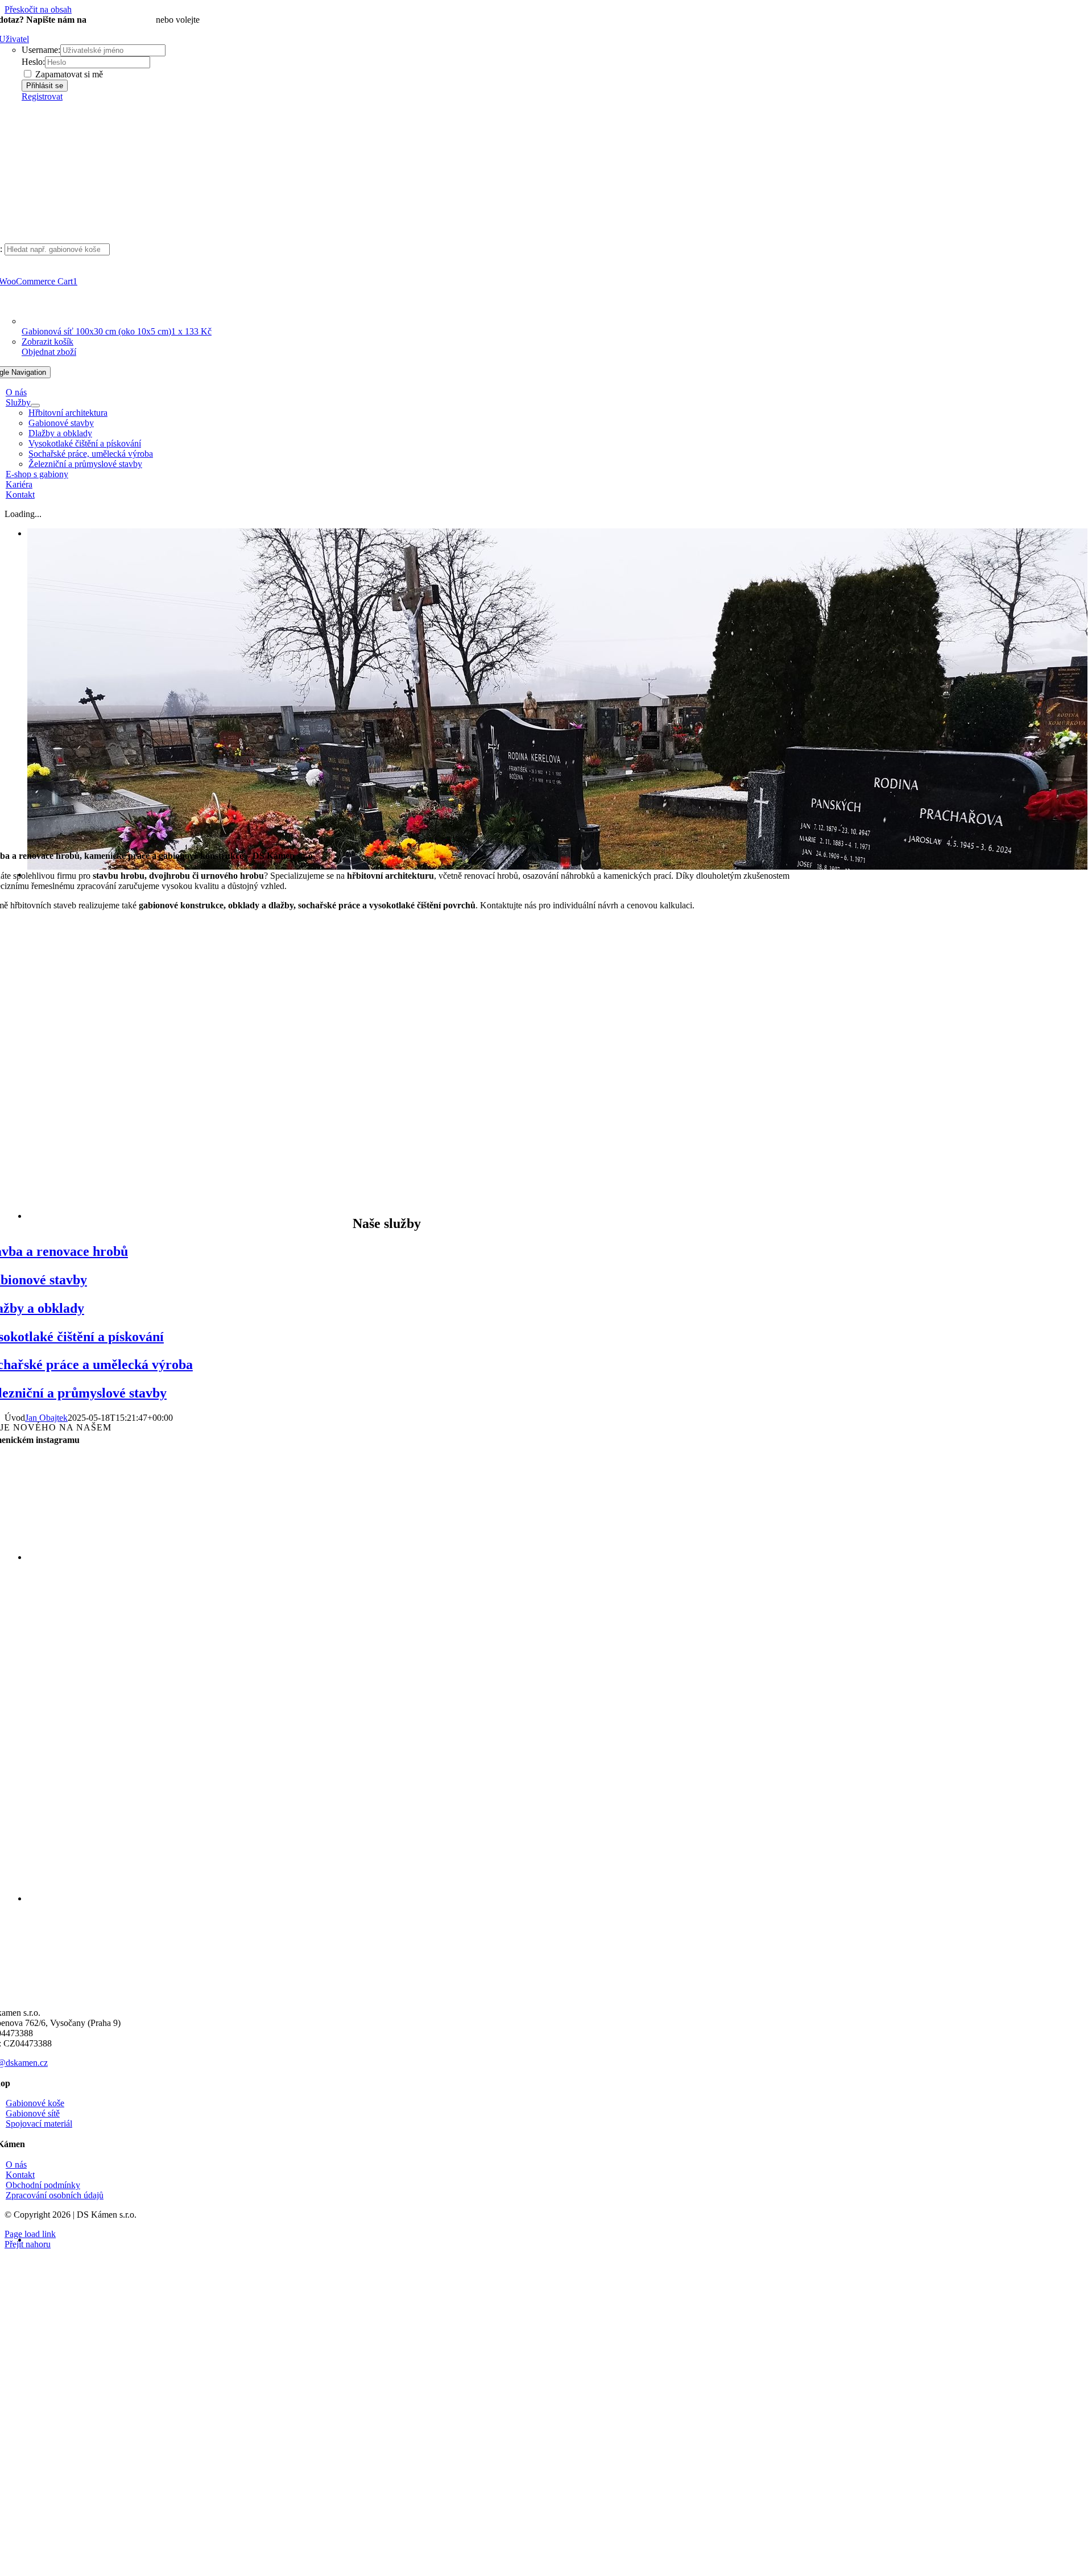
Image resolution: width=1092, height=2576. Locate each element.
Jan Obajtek (46, 1418)
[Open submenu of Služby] (35, 406)
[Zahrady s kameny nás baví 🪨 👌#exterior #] (286, 1556)
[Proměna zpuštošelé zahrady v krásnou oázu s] (286, 1758)
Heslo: (33, 62)
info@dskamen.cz (121, 20)
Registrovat (42, 96)
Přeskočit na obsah (38, 9)
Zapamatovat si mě (68, 74)
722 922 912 (225, 20)
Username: (41, 50)
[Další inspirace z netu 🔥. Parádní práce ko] (690, 1556)
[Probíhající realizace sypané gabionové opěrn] (690, 1758)
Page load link (30, 2234)
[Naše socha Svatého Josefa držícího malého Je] (488, 1556)
